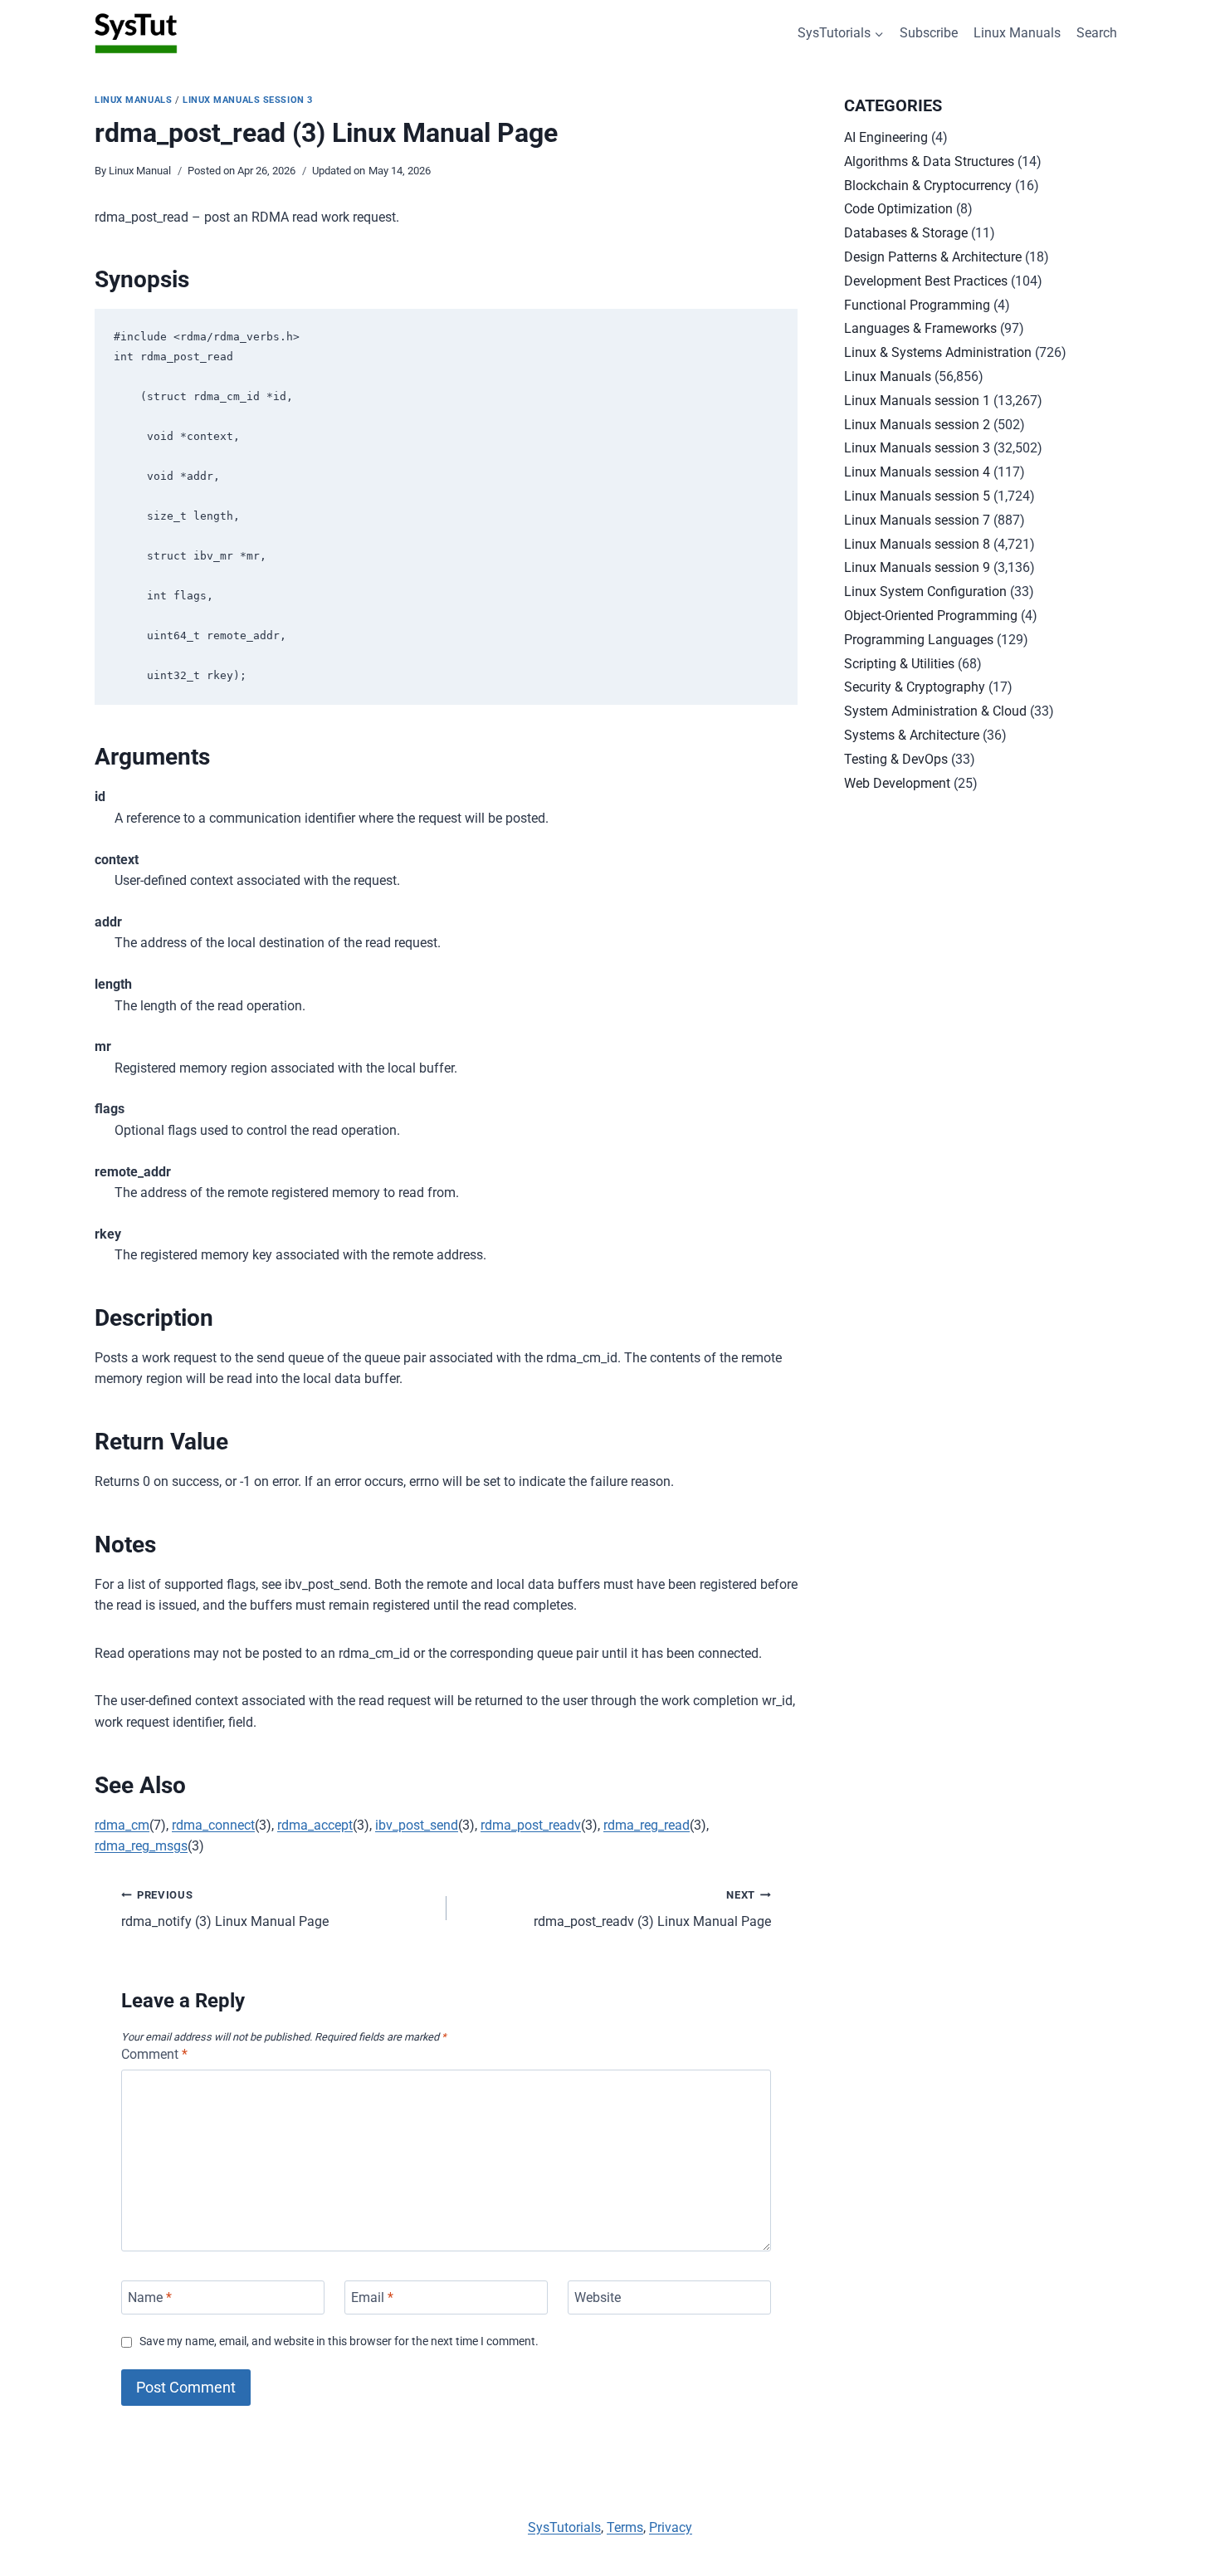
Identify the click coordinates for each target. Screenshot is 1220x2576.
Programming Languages (919, 640)
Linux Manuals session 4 (917, 472)
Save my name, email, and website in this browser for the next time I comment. (339, 2341)
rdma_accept (315, 1825)
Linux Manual (140, 171)
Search (1097, 33)
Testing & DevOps (896, 759)
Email (372, 2297)
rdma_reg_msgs (141, 1846)
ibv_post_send (417, 1825)
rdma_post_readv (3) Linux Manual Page (652, 1909)
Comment (154, 2054)
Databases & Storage (906, 233)
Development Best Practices (926, 281)
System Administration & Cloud (935, 711)
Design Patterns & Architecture (933, 257)
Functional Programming (917, 305)
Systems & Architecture (912, 735)
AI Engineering (886, 137)
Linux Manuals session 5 (917, 496)
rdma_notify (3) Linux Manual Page (225, 1909)
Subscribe (929, 33)
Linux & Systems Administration (938, 352)
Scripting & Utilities (899, 664)
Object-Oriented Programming (931, 616)
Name (150, 2297)
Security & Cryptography (915, 687)
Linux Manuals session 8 (917, 544)
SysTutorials (564, 2527)
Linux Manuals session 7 (917, 520)
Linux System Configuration (925, 591)
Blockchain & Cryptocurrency (928, 186)
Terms (625, 2527)
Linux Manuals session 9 (917, 567)
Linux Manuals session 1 (917, 401)
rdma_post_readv (531, 1825)
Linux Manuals (1017, 33)
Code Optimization (898, 209)
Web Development (897, 783)
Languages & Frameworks (920, 328)
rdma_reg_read (647, 1825)
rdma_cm (122, 1825)
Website (598, 2297)
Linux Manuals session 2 (917, 425)
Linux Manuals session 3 (248, 100)
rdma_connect (213, 1825)
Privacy (671, 2527)
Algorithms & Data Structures (929, 161)
